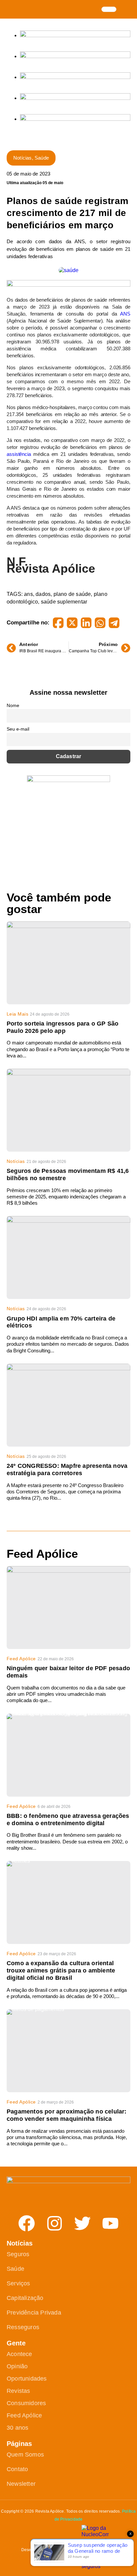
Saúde (42, 158)
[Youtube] (110, 2223)
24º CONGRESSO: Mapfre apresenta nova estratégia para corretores (67, 1469)
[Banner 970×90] (68, 285)
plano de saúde (72, 594)
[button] (127, 9)
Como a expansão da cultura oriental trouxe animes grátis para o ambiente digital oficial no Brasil (61, 1970)
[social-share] (58, 623)
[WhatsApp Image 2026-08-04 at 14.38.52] (75, 119)
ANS (125, 314)
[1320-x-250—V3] (75, 35)
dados (43, 594)
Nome (13, 705)
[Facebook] (27, 2223)
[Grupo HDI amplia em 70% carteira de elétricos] (68, 1257)
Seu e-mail (18, 729)
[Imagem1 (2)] (75, 98)
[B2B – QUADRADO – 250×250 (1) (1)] (68, 780)
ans (28, 594)
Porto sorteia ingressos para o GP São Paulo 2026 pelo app (63, 1027)
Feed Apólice (21, 1659)
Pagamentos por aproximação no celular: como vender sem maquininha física (67, 2115)
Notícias (23, 158)
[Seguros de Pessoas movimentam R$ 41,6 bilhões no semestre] (68, 1110)
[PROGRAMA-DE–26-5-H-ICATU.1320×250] (75, 77)
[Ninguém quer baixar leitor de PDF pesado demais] (68, 1608)
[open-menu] (109, 9)
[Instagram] (55, 2223)
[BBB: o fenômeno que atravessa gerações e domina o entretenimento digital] (68, 1755)
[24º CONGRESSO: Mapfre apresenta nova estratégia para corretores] (68, 1405)
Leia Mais (17, 1014)
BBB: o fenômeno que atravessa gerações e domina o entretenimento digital (68, 1820)
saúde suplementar (64, 602)
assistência (19, 454)
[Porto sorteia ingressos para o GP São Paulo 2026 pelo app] (68, 963)
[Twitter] (82, 2223)
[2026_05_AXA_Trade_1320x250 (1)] (75, 56)
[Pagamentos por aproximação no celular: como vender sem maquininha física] (68, 2051)
